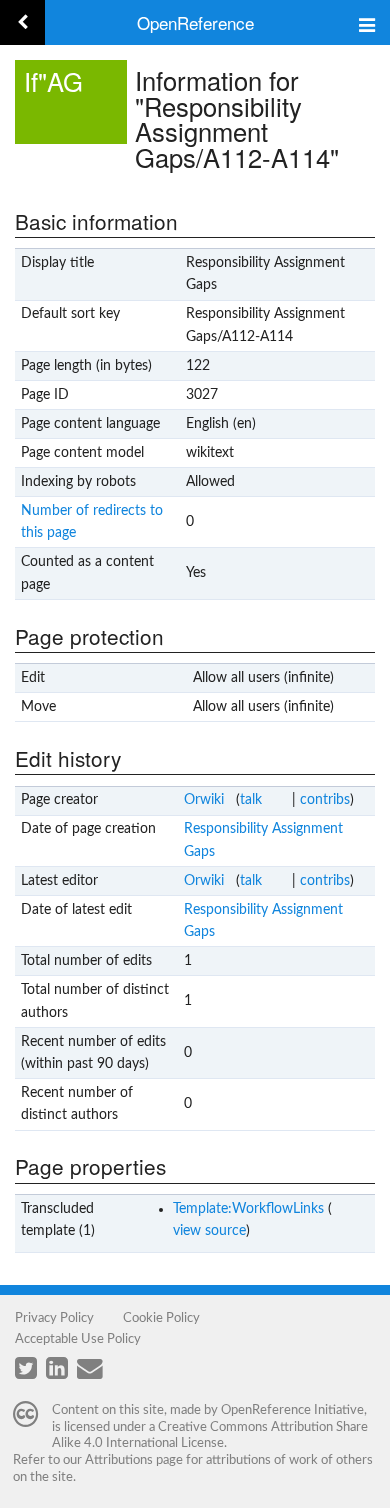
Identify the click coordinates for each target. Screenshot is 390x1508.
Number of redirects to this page (92, 522)
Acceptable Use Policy (78, 1339)
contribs (325, 800)
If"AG (53, 81)
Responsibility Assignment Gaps (263, 840)
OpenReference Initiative (292, 1410)
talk (251, 800)
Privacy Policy (54, 1318)
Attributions (119, 1460)
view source (209, 1231)
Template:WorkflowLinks (248, 1209)
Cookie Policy (161, 1318)
